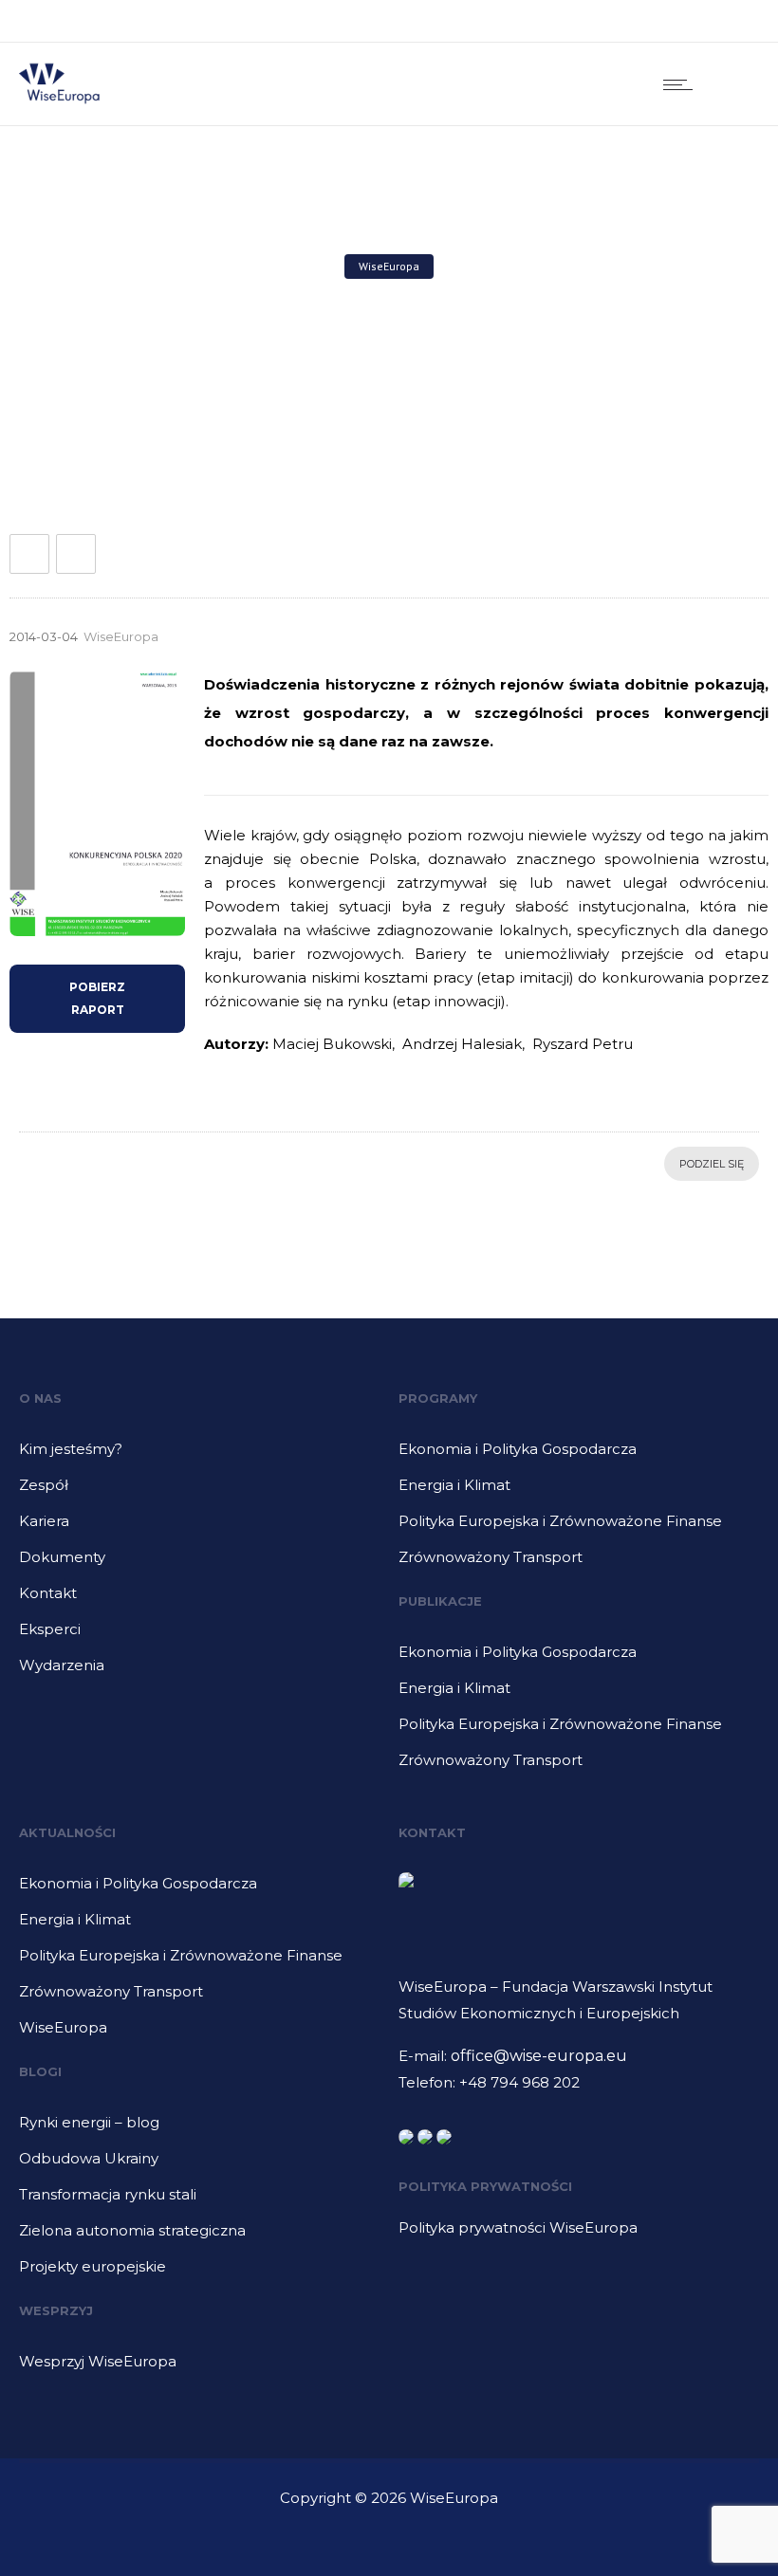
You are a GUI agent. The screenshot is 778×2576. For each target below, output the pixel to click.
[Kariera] (199, 1528)
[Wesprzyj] (199, 2362)
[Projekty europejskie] (199, 2267)
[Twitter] (729, 21)
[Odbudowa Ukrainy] (199, 2165)
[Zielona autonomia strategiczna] (199, 2237)
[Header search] (735, 84)
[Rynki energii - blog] (199, 2129)
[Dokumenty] (199, 1564)
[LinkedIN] (687, 21)
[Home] (59, 101)
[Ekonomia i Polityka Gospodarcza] (579, 1456)
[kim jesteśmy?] (199, 1456)
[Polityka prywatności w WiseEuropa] (569, 2228)
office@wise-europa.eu (539, 2056)
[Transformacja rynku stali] (199, 2201)
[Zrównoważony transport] (579, 1557)
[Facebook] (645, 21)
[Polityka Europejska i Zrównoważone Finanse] (579, 1528)
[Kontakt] (199, 1600)
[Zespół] (199, 1492)
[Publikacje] (579, 1659)
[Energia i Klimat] (579, 1492)
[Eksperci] (199, 1636)
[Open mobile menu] (682, 84)
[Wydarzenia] (199, 1665)
